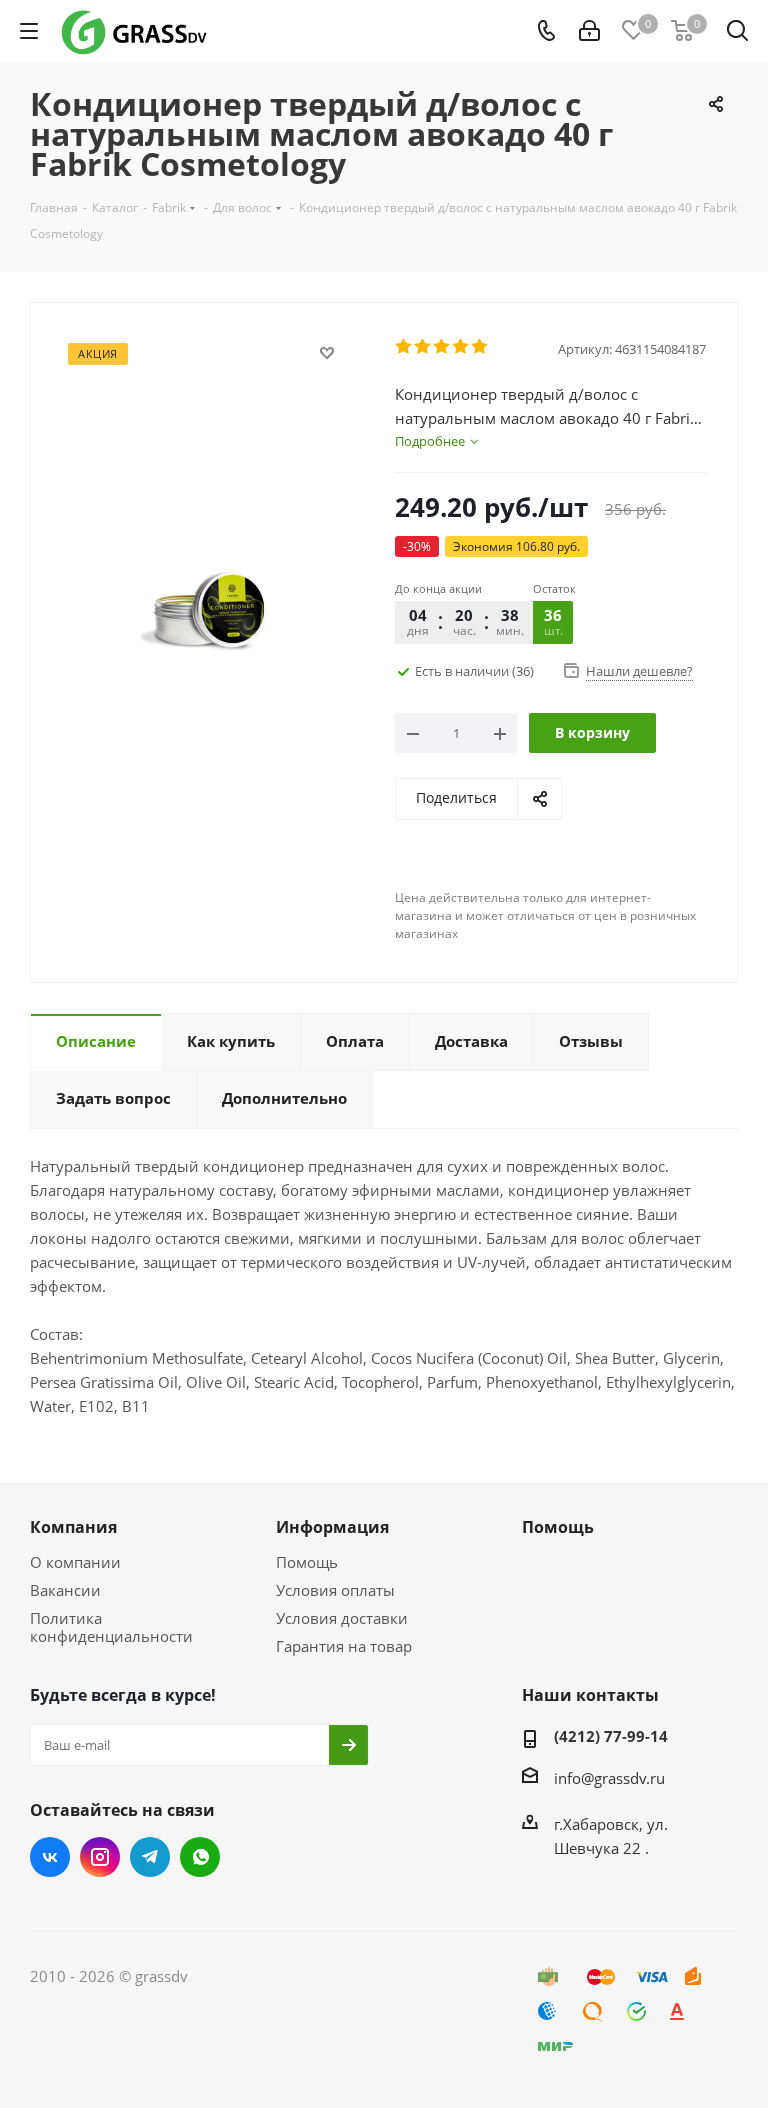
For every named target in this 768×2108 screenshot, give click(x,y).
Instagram (100, 1857)
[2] (423, 347)
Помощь (307, 1562)
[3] (442, 347)
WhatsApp (200, 1857)
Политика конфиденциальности (111, 1627)
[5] (480, 347)
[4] (461, 347)
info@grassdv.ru (609, 1778)
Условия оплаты (335, 1590)
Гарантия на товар (344, 1646)
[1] (404, 347)
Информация (332, 1527)
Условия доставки (342, 1618)
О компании (75, 1562)
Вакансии (65, 1590)
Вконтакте (50, 1857)
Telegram (150, 1857)
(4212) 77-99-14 (611, 1736)
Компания (73, 1527)
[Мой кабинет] (589, 31)
